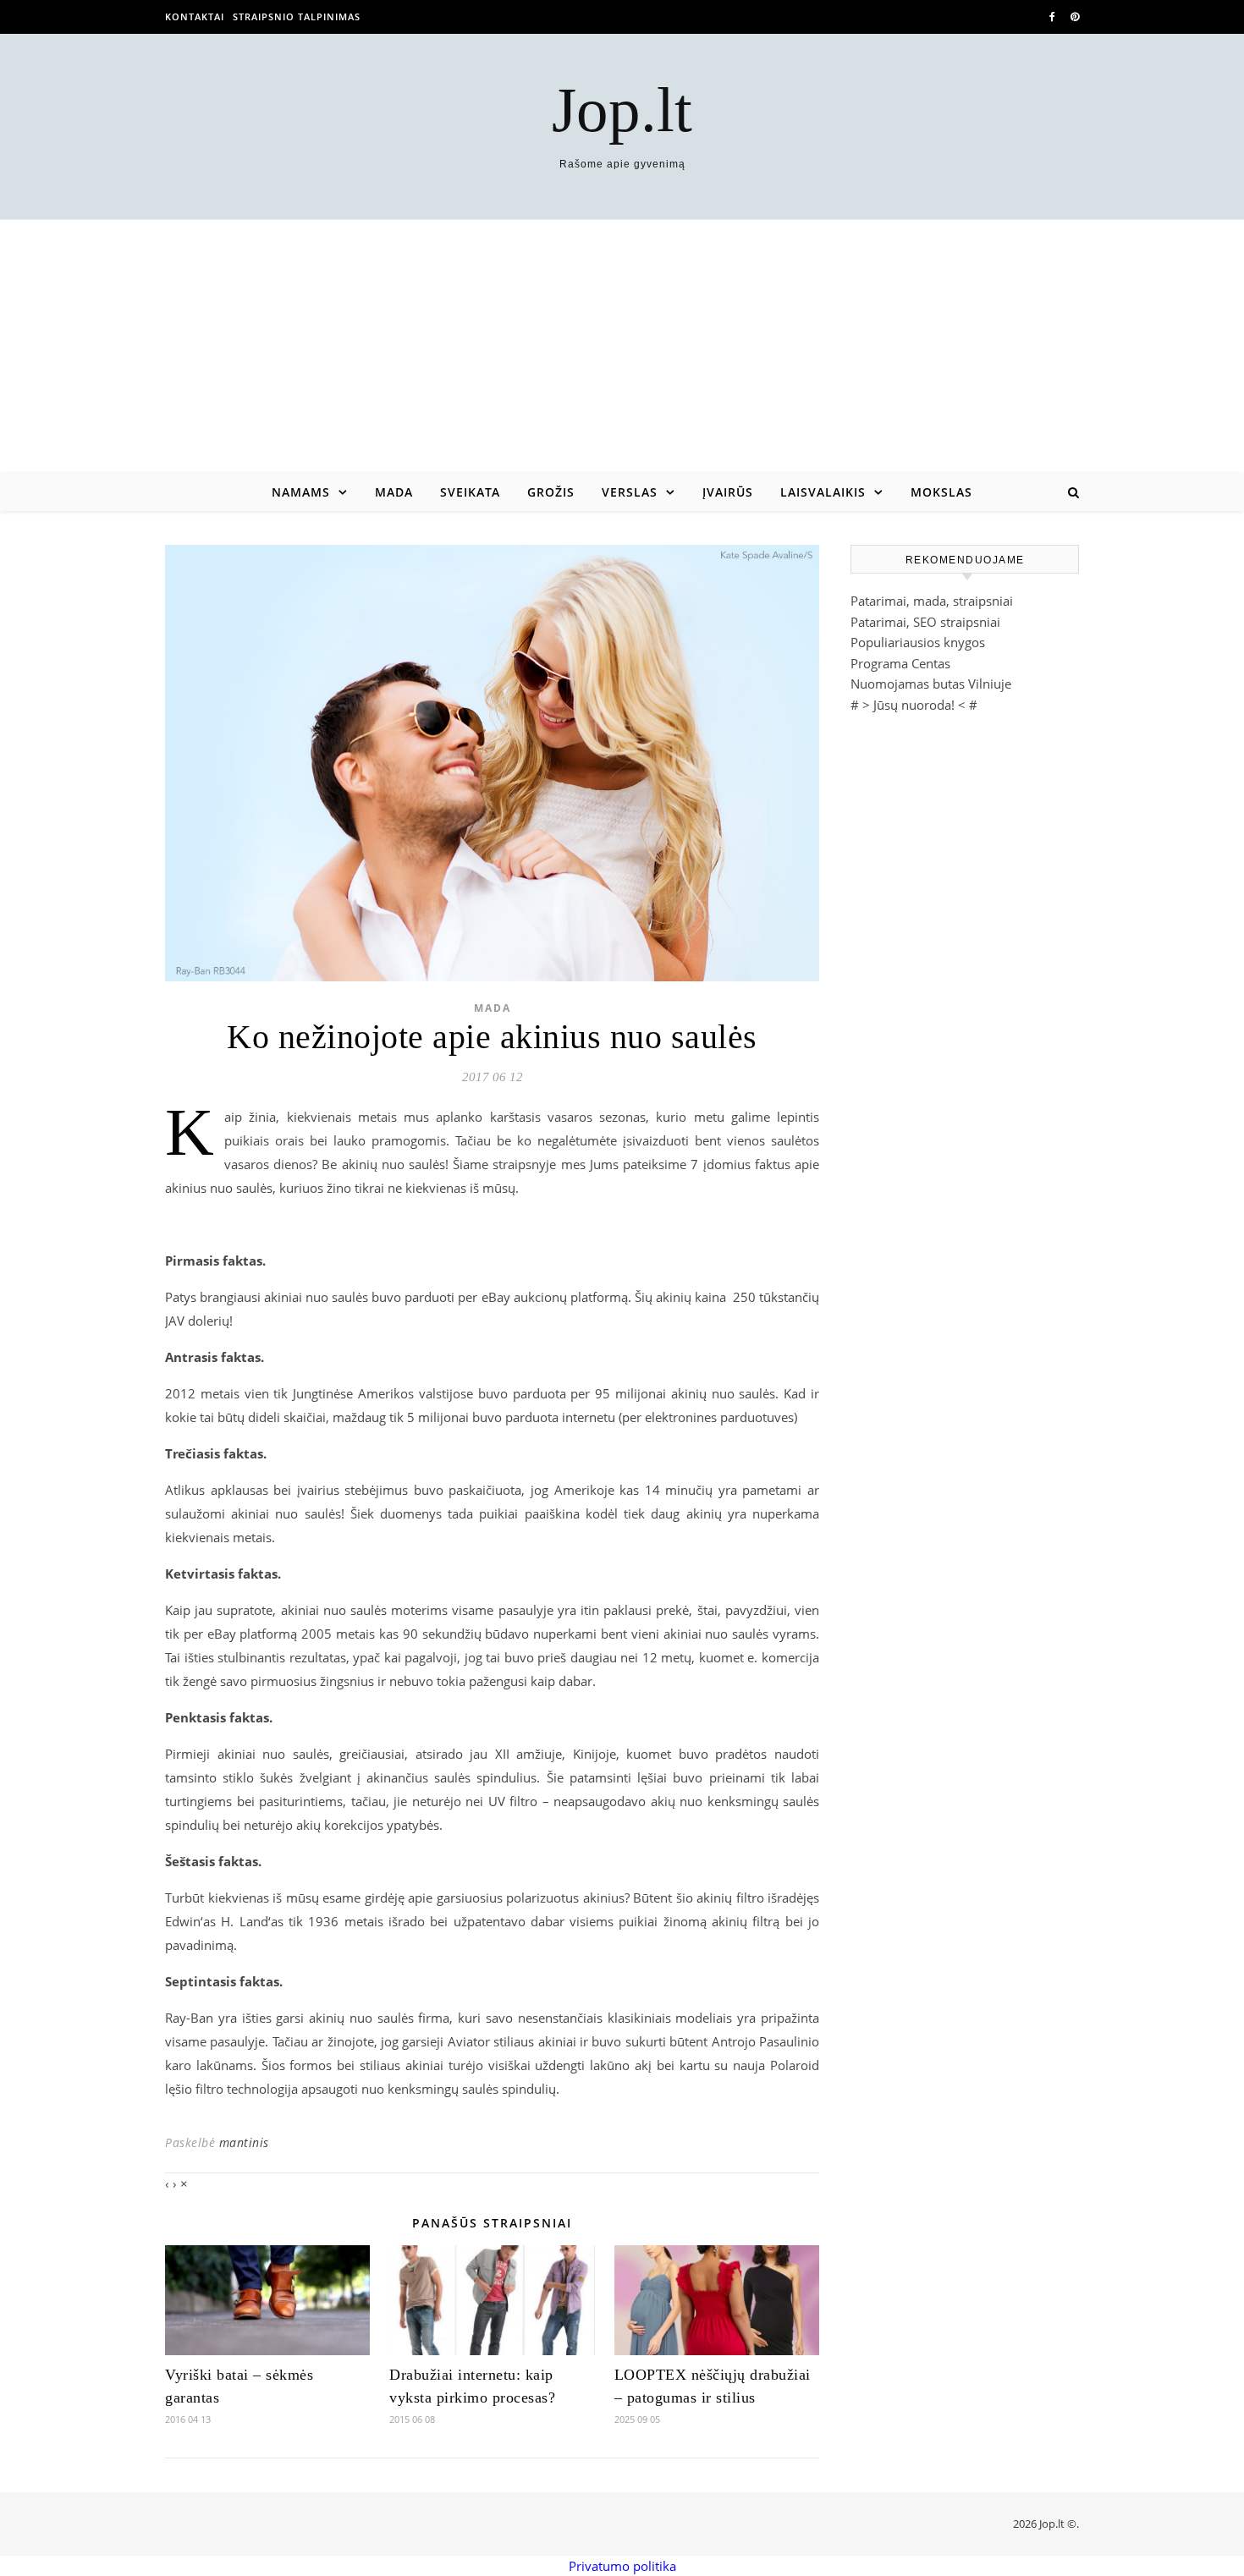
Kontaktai (195, 16)
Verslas (630, 492)
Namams (301, 492)
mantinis (244, 2142)
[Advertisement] (622, 347)
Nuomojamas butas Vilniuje (931, 684)
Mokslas (941, 492)
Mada (394, 492)
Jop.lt (622, 110)
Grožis (551, 492)
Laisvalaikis (823, 492)
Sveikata (470, 492)
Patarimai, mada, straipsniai (932, 601)
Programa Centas (900, 663)
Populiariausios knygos (918, 642)
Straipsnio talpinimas (297, 16)
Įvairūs (728, 492)
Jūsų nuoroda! (914, 705)
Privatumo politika (622, 2566)
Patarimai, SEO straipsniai (925, 622)
